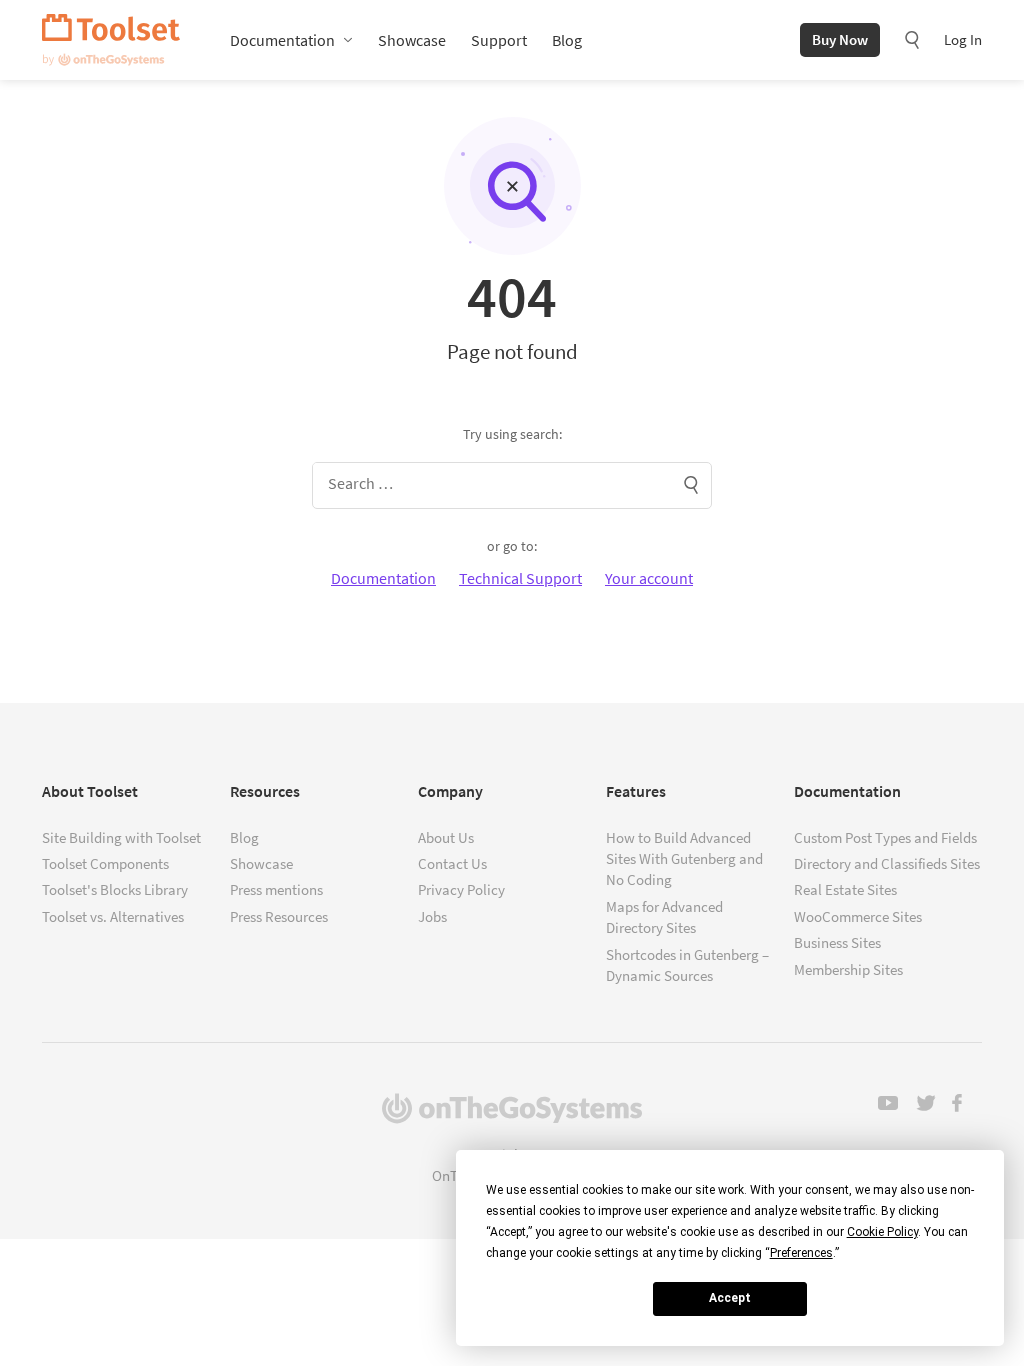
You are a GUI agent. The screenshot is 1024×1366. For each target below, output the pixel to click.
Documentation (282, 40)
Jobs (432, 916)
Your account (649, 578)
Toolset (111, 40)
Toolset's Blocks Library (115, 889)
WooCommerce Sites (858, 916)
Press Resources (279, 916)
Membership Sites (848, 969)
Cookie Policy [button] (882, 1232)
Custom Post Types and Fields (885, 837)
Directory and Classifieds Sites (887, 863)
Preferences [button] (801, 1253)
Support (499, 40)
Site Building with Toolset (121, 837)
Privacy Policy (461, 889)
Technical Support (520, 578)
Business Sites (837, 942)
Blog (567, 40)
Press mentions (276, 889)
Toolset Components (105, 863)
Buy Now (840, 39)
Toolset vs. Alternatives (113, 916)
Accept (730, 1298)
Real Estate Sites (845, 889)
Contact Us (452, 863)
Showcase (412, 40)
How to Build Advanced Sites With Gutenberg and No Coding (684, 859)
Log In (963, 39)
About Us (446, 837)
